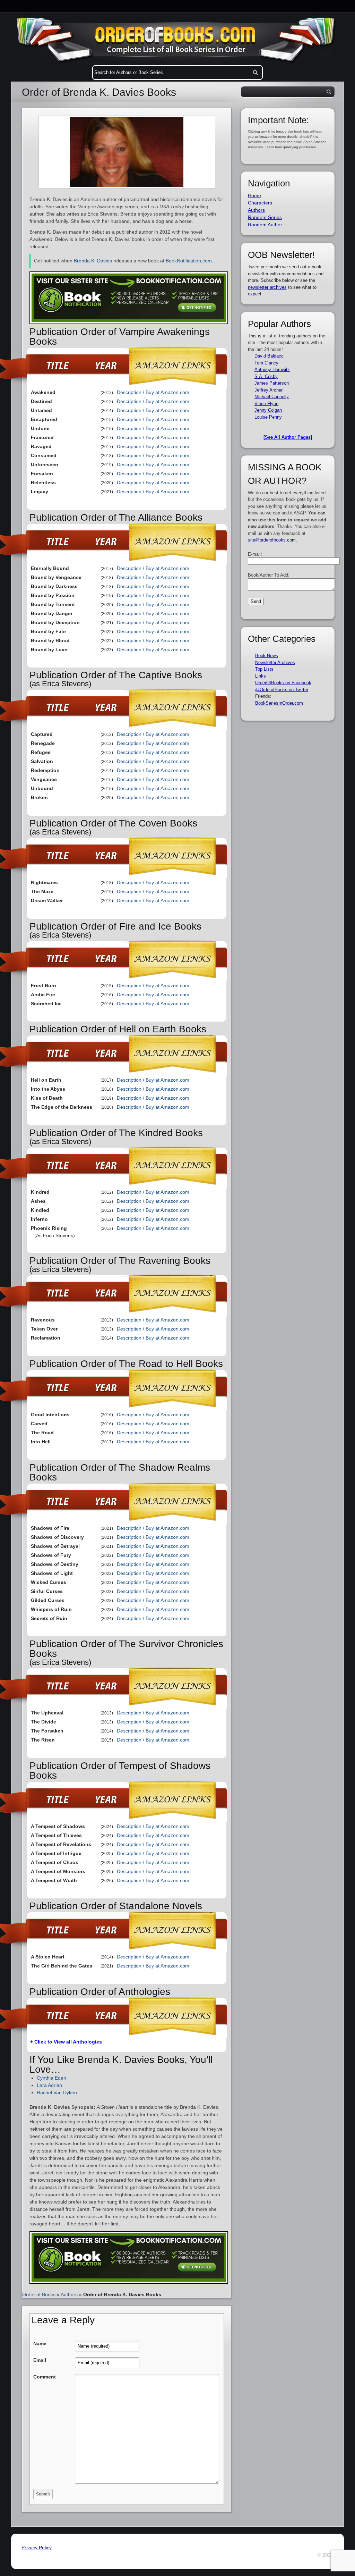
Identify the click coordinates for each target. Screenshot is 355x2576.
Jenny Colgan (268, 410)
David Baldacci (270, 356)
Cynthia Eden (51, 2078)
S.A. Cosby (266, 376)
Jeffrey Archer (269, 390)
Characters (260, 203)
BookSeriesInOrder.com (279, 703)
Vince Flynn (266, 404)
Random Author (265, 225)
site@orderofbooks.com (272, 540)
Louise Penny (268, 417)
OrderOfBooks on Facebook (283, 683)
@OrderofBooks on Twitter (282, 690)
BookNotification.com (189, 261)
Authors (69, 2294)
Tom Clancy (266, 363)
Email (40, 2360)
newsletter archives (267, 287)
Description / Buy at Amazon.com (153, 392)
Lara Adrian (49, 2085)
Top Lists (264, 669)
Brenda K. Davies (93, 261)
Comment (45, 2377)
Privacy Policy (37, 2548)
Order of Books (39, 2294)
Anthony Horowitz (272, 370)
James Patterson (272, 383)
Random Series (265, 217)
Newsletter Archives (275, 662)
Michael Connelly (272, 397)
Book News (267, 656)
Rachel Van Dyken (57, 2092)
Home (254, 195)
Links (261, 676)
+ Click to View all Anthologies (66, 2042)
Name (40, 2343)
